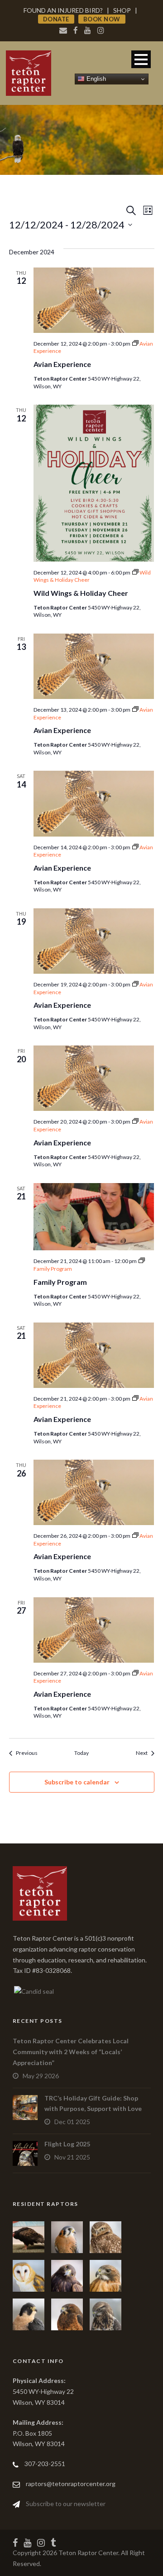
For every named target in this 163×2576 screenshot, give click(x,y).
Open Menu (141, 59)
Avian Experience (62, 364)
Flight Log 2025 (67, 2144)
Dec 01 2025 (72, 2122)
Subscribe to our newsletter (66, 2504)
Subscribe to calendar (77, 1782)
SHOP (122, 10)
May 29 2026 (41, 2076)
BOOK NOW (102, 19)
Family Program (60, 1282)
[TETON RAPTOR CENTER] (33, 1990)
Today (81, 1753)
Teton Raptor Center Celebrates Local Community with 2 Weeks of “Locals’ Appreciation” (71, 2052)
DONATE (56, 19)
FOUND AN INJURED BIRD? (63, 10)
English (95, 79)
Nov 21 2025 (72, 2157)
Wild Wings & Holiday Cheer (81, 593)
